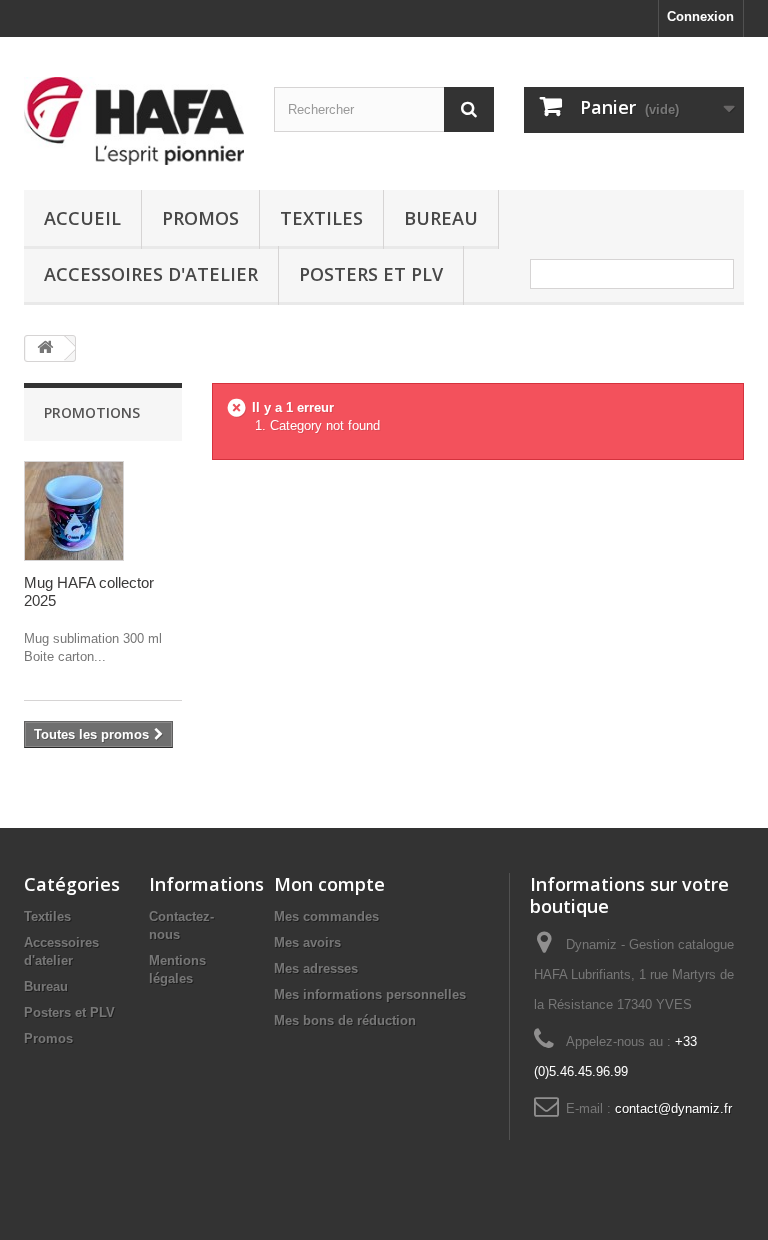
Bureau (441, 218)
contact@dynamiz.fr (673, 1108)
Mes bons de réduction (345, 1020)
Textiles (321, 218)
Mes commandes (326, 916)
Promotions (92, 412)
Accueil (82, 218)
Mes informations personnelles (370, 994)
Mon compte (329, 884)
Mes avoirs (307, 942)
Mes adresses (316, 968)
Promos (200, 218)
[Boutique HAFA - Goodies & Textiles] (134, 121)
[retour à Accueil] (45, 348)
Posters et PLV (371, 274)
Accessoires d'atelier (151, 274)
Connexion (700, 16)
